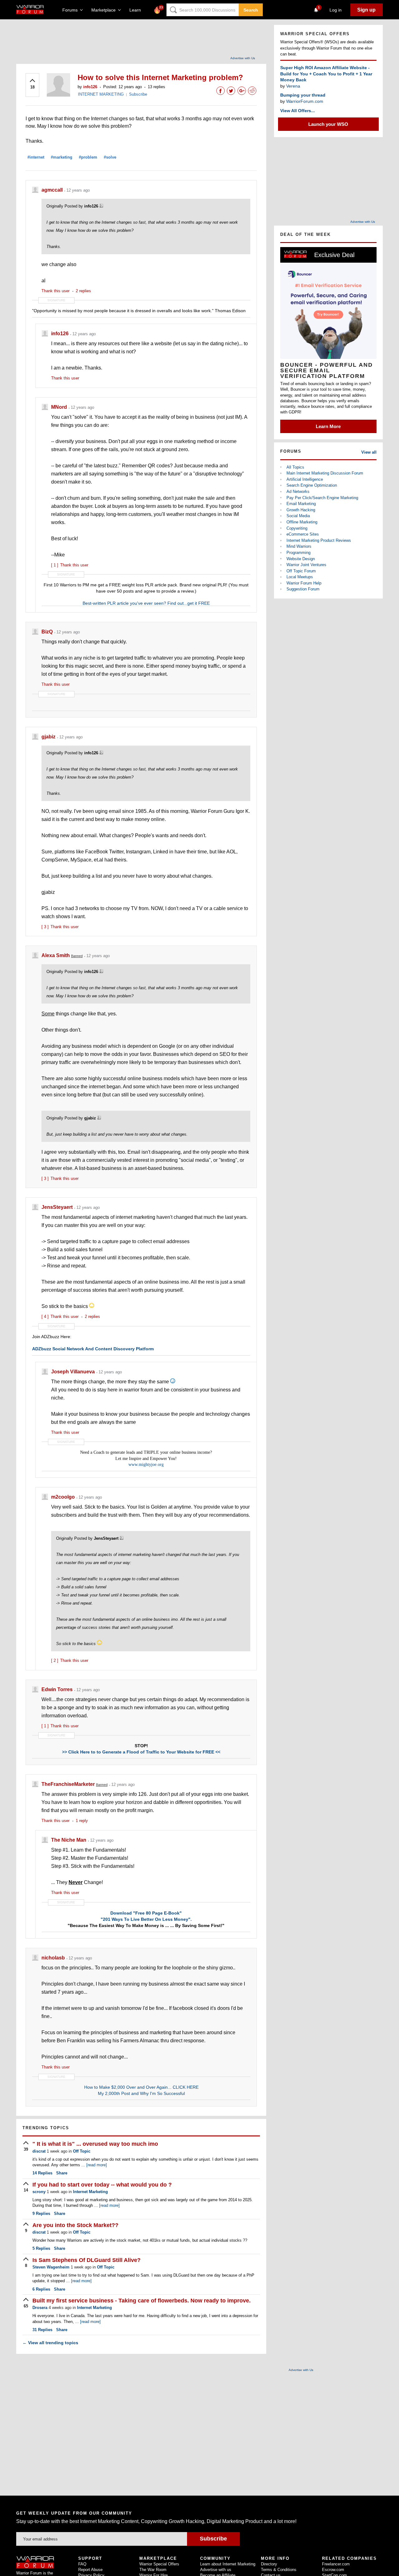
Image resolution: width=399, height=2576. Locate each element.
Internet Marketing (90, 2192)
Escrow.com (333, 2570)
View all (369, 452)
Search (251, 10)
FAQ (82, 2564)
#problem (88, 157)
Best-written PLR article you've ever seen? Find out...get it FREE (146, 603)
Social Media (298, 516)
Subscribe (138, 94)
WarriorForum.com (305, 101)
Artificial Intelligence (305, 479)
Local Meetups (300, 577)
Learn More (328, 426)
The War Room (153, 2570)
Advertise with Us (243, 58)
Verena (293, 86)
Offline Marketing (302, 522)
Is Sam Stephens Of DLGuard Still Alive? (87, 2260)
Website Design (301, 559)
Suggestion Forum (303, 589)
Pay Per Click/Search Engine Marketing (322, 498)
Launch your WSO (328, 124)
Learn (137, 10)
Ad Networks (298, 491)
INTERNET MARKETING (101, 94)
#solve (110, 157)
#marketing (62, 157)
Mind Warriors (299, 546)
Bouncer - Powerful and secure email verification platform (327, 370)
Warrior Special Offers (159, 2564)
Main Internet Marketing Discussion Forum (325, 473)
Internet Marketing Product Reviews (319, 540)
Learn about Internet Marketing (228, 2564)
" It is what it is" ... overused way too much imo (95, 2144)
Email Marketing (301, 504)
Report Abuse (90, 2570)
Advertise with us (216, 2570)
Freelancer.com (336, 2564)
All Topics (295, 467)
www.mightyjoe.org (146, 1465)
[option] (328, 340)
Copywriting (297, 528)
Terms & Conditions (279, 2570)
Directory (269, 2564)
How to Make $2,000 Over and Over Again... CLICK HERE (141, 2087)
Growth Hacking (301, 510)
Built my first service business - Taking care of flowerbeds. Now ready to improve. (142, 2301)
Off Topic (82, 2151)
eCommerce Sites (303, 534)
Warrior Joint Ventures (306, 565)
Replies (42, 2173)
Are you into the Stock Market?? (75, 2225)
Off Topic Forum (301, 571)
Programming (298, 553)
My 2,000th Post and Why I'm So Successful (141, 2093)
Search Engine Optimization (312, 485)
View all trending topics (50, 2343)
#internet (36, 157)
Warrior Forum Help (304, 583)
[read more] (97, 2165)
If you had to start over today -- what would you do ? (102, 2185)
